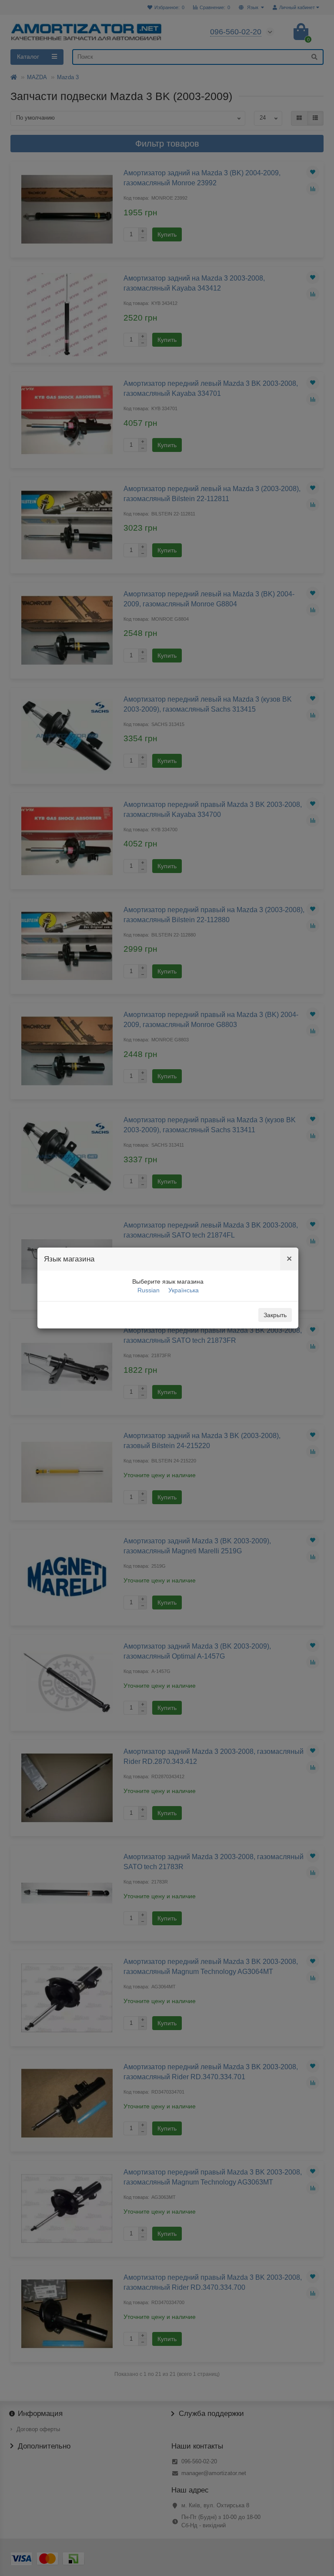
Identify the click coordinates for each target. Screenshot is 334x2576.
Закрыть (275, 1315)
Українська (184, 1290)
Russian (149, 1290)
